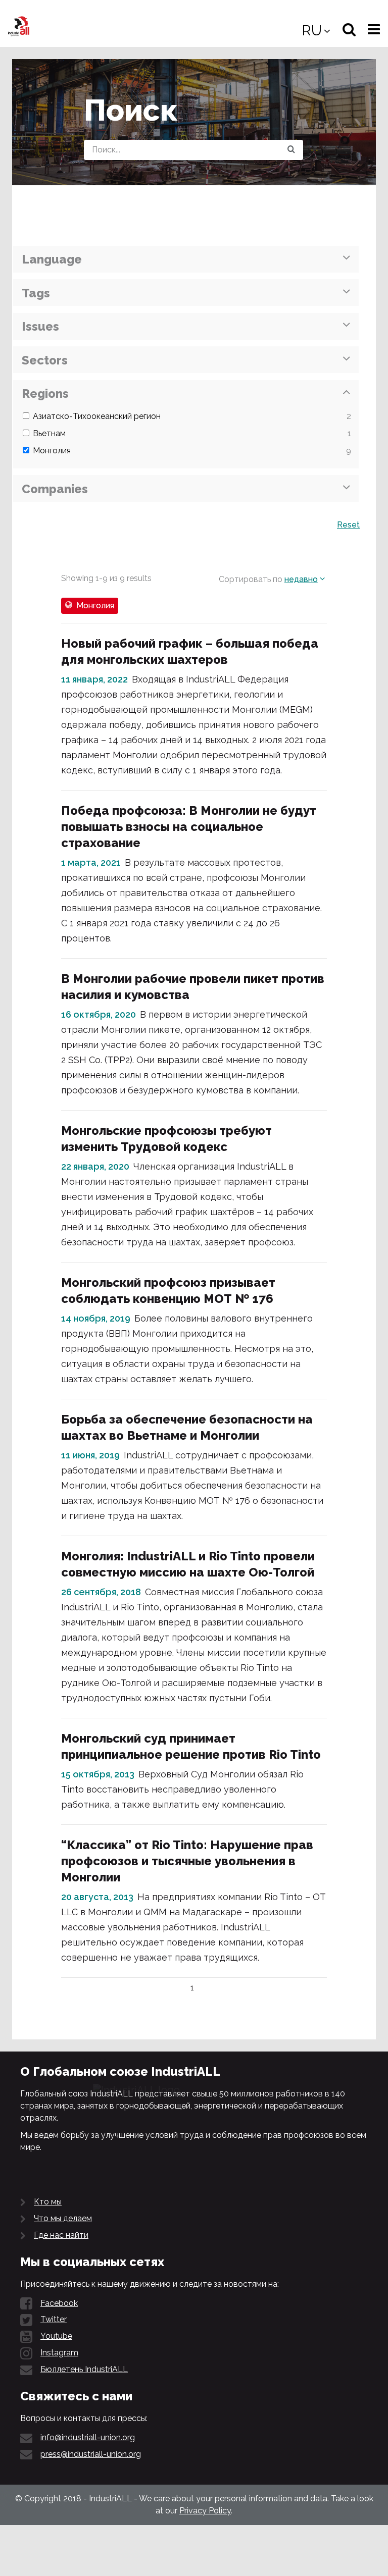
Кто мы (48, 2202)
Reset (348, 525)
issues (40, 326)
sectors (45, 360)
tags (36, 293)
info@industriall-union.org (88, 2437)
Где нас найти (61, 2235)
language (52, 259)
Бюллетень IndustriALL (84, 2369)
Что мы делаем (63, 2218)
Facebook (59, 2303)
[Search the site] (291, 150)
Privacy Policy (205, 2511)
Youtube (56, 2336)
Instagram (59, 2353)
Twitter (54, 2319)
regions (45, 393)
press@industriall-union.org (91, 2454)
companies (55, 489)
